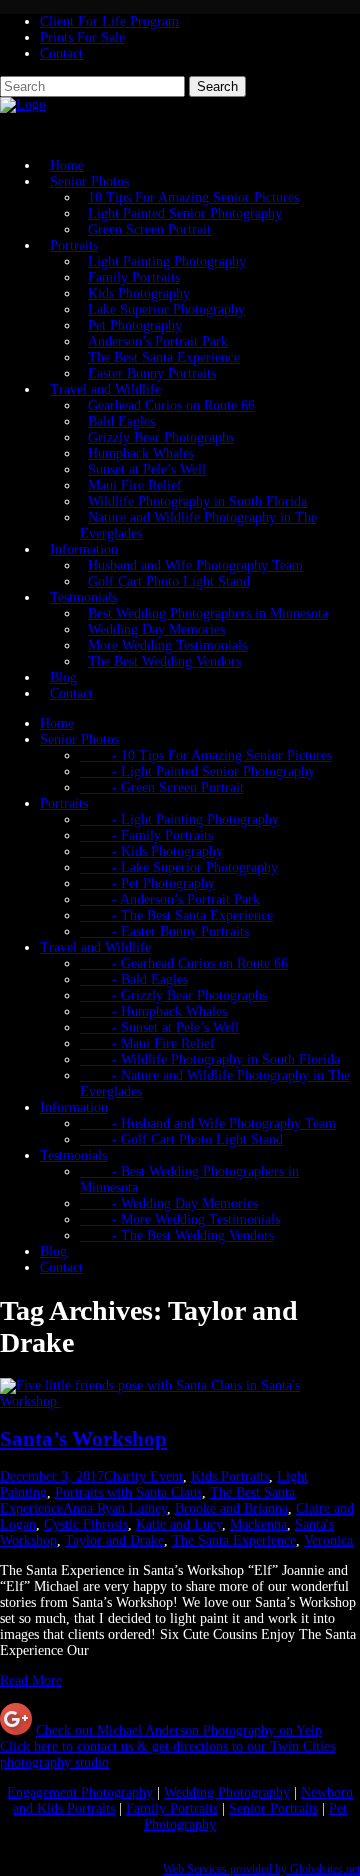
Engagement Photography (80, 1792)
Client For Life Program (109, 21)
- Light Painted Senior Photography (197, 771)
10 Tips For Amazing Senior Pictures (193, 197)
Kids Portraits (230, 1476)
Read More (31, 1680)
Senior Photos (89, 181)
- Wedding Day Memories (169, 1203)
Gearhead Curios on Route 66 (171, 405)
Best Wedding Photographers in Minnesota (208, 613)
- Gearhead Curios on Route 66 (184, 963)
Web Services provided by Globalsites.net (261, 1869)
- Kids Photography (151, 851)
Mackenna (258, 1524)
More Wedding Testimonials (167, 645)
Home (57, 723)
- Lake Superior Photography (179, 867)
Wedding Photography (227, 1792)
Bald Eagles (121, 421)
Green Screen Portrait (149, 229)
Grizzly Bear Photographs (161, 437)
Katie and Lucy (179, 1524)
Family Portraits (134, 277)
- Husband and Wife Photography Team (208, 1123)
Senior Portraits (273, 1808)
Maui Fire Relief (135, 485)
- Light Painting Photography (179, 819)
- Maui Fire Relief (147, 1043)
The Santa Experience (234, 1540)
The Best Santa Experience (164, 357)
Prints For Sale (82, 37)
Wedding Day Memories (156, 629)
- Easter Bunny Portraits (164, 931)
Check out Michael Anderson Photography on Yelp (179, 1730)
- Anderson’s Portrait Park (170, 899)
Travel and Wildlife (105, 389)
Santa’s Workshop (83, 1439)
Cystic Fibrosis (86, 1524)
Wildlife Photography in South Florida (197, 501)
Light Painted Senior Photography (185, 213)
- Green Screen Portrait (162, 787)
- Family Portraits (146, 835)
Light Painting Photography (167, 261)
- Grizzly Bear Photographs (173, 995)
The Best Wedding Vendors (164, 661)
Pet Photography (135, 325)
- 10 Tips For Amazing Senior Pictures (206, 755)
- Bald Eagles (134, 979)
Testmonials (83, 597)
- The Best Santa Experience (176, 915)
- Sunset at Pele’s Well (159, 1027)
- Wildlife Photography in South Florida (210, 1059)
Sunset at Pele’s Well (147, 469)
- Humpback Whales (153, 1011)
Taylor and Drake (114, 1540)
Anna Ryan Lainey (115, 1508)
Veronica (328, 1540)
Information (84, 549)
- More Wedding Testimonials (180, 1219)
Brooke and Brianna (231, 1508)
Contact (61, 53)
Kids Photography (139, 293)
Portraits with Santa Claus (128, 1492)
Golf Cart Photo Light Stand (169, 581)
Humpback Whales (141, 453)
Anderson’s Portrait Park (158, 341)
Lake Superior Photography (166, 309)
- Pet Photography (147, 883)
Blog (53, 1251)
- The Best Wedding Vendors (177, 1235)
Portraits (74, 245)
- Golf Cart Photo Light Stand (181, 1139)
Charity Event (143, 1476)
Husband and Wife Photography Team (195, 565)
